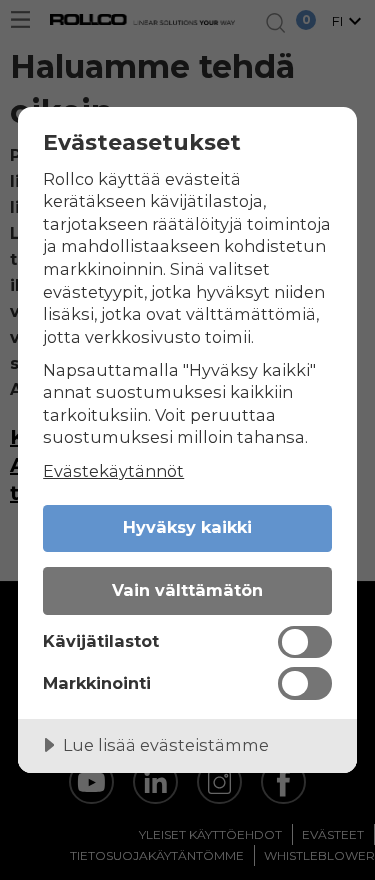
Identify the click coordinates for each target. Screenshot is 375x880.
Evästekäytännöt (113, 471)
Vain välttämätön (187, 590)
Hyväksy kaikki (187, 527)
